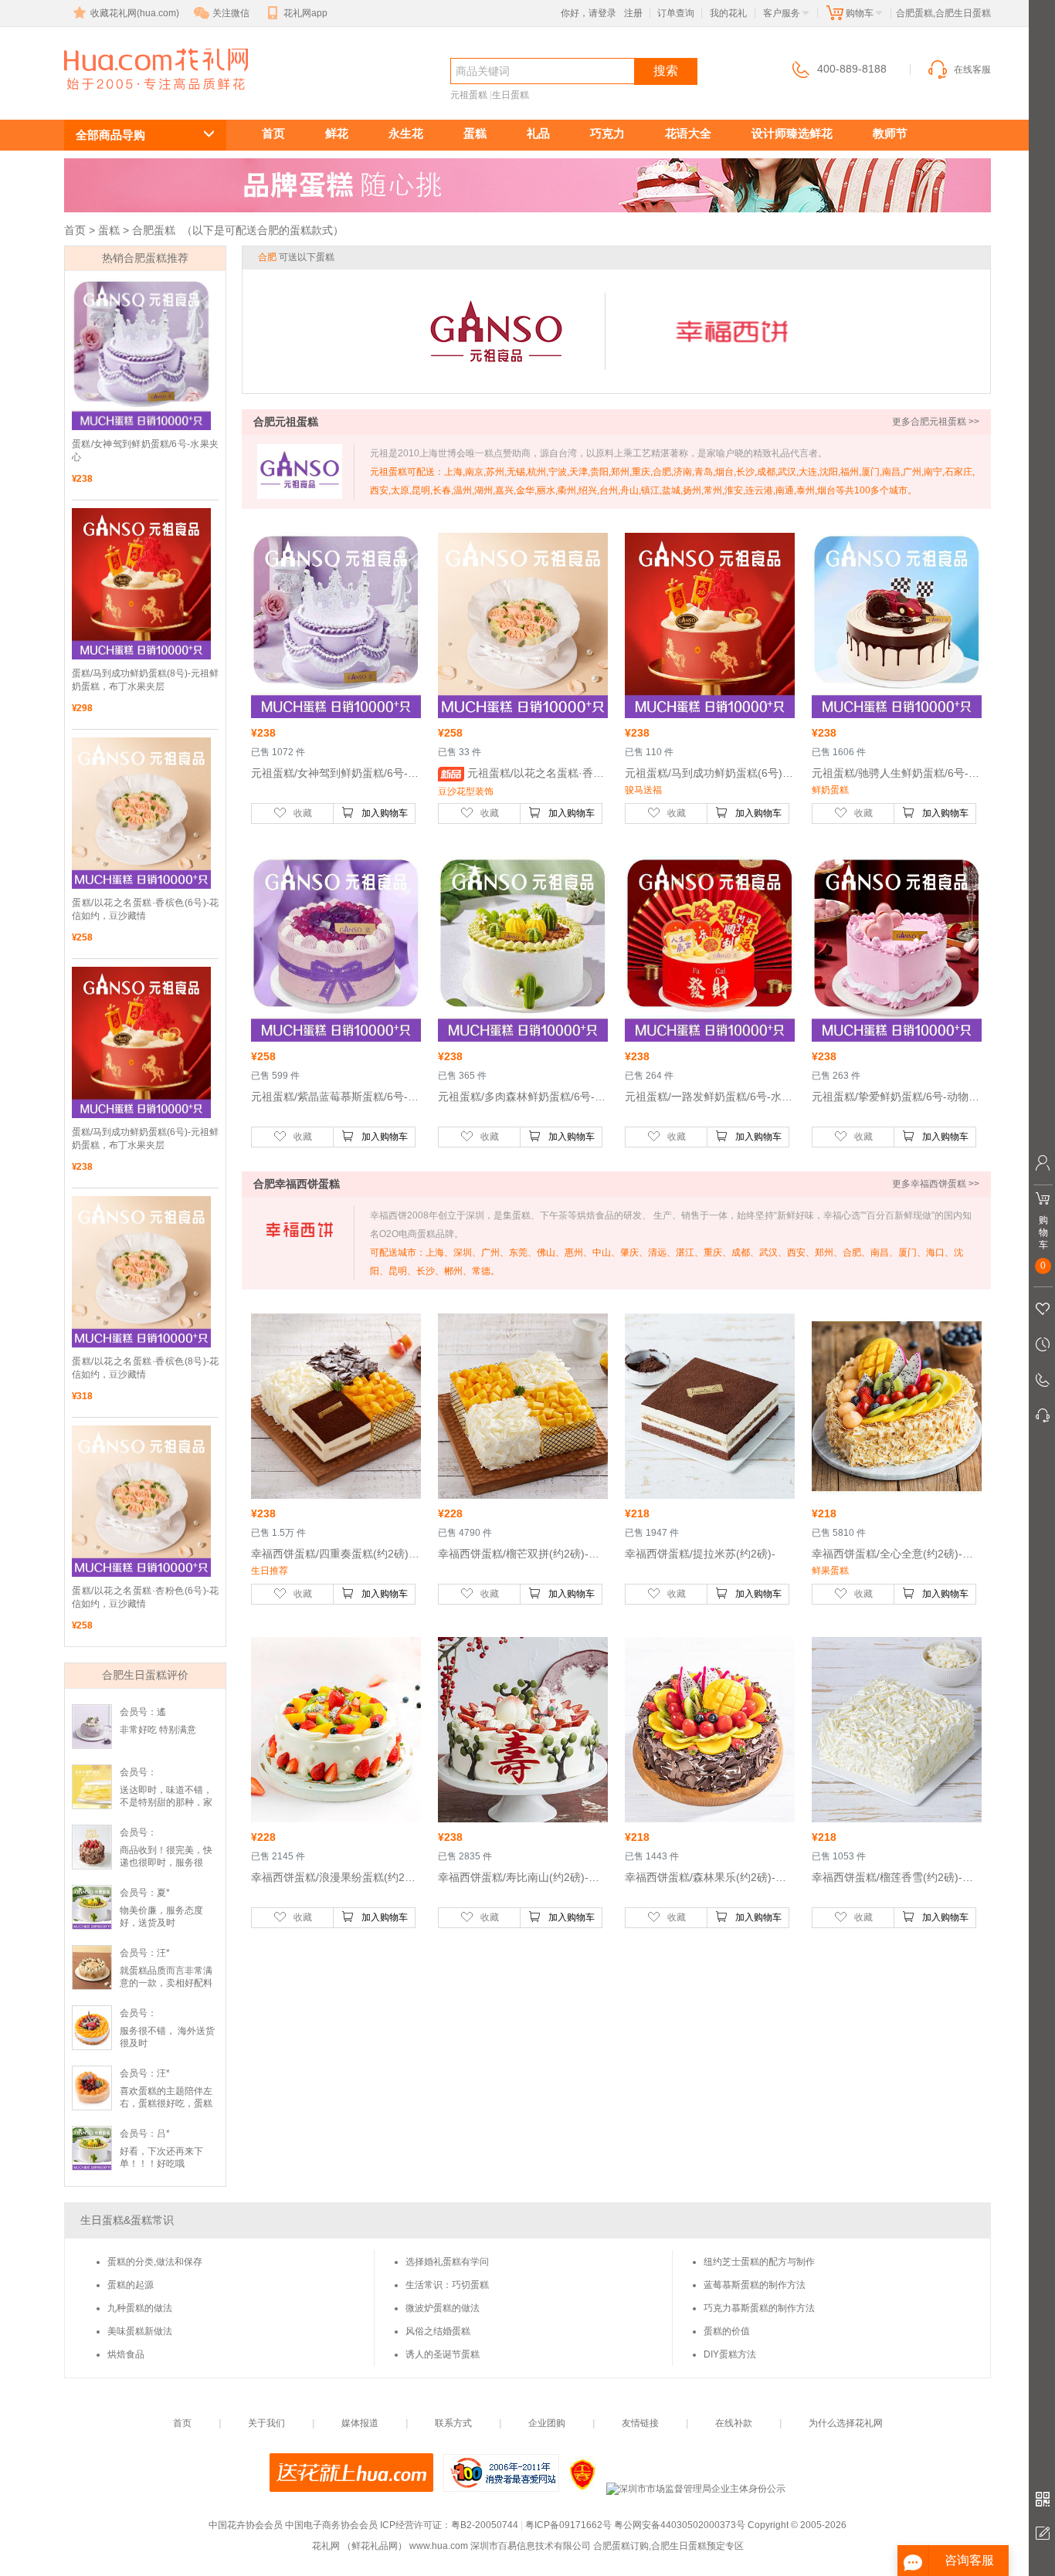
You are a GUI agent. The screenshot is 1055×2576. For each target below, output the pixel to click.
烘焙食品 (126, 2354)
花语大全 (688, 133)
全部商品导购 (110, 135)
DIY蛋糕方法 (730, 2354)
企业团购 (547, 2423)
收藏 (303, 813)
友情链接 (640, 2423)
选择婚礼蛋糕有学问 (447, 2262)
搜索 (666, 71)
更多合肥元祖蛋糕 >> (936, 422)
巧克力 (607, 133)
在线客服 (972, 69)
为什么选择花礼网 (846, 2423)
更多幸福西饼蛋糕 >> (936, 1184)
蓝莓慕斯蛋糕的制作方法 (755, 2285)
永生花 (406, 133)
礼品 (538, 133)
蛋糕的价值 (727, 2331)
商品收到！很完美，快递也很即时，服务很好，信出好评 (166, 1863)
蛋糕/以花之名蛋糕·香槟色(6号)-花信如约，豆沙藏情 (145, 909)
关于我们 (266, 2423)
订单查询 (676, 13)
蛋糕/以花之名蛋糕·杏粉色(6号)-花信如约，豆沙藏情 (145, 1597)
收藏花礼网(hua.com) (135, 13)
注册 (633, 13)
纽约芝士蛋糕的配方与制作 (759, 2262)
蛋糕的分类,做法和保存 (155, 2262)
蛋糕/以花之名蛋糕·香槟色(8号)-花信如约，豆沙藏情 (145, 1368)
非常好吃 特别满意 (158, 1730)
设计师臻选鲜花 (792, 133)
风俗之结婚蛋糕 (438, 2331)
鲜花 (337, 133)
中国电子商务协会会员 (331, 2525)
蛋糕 (475, 133)
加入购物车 (385, 813)
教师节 (890, 133)
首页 (273, 133)
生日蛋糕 (511, 95)
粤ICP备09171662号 (568, 2525)
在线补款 (734, 2423)
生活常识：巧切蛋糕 (447, 2285)
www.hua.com (439, 2546)
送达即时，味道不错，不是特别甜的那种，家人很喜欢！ (166, 1802)
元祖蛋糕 (469, 95)
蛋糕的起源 (131, 2285)
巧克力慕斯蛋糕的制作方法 (759, 2308)
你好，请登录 (589, 13)
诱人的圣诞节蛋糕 (443, 2354)
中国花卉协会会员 (246, 2525)
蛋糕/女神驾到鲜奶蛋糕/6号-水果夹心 (145, 451)
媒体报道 (360, 2423)
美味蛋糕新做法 (140, 2331)
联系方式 (453, 2423)
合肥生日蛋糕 (148, 98)
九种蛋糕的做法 (140, 2308)
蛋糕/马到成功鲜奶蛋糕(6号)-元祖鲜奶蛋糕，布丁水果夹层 (145, 1139)
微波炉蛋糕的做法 (443, 2308)
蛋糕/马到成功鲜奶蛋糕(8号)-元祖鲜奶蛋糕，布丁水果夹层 (145, 680)
